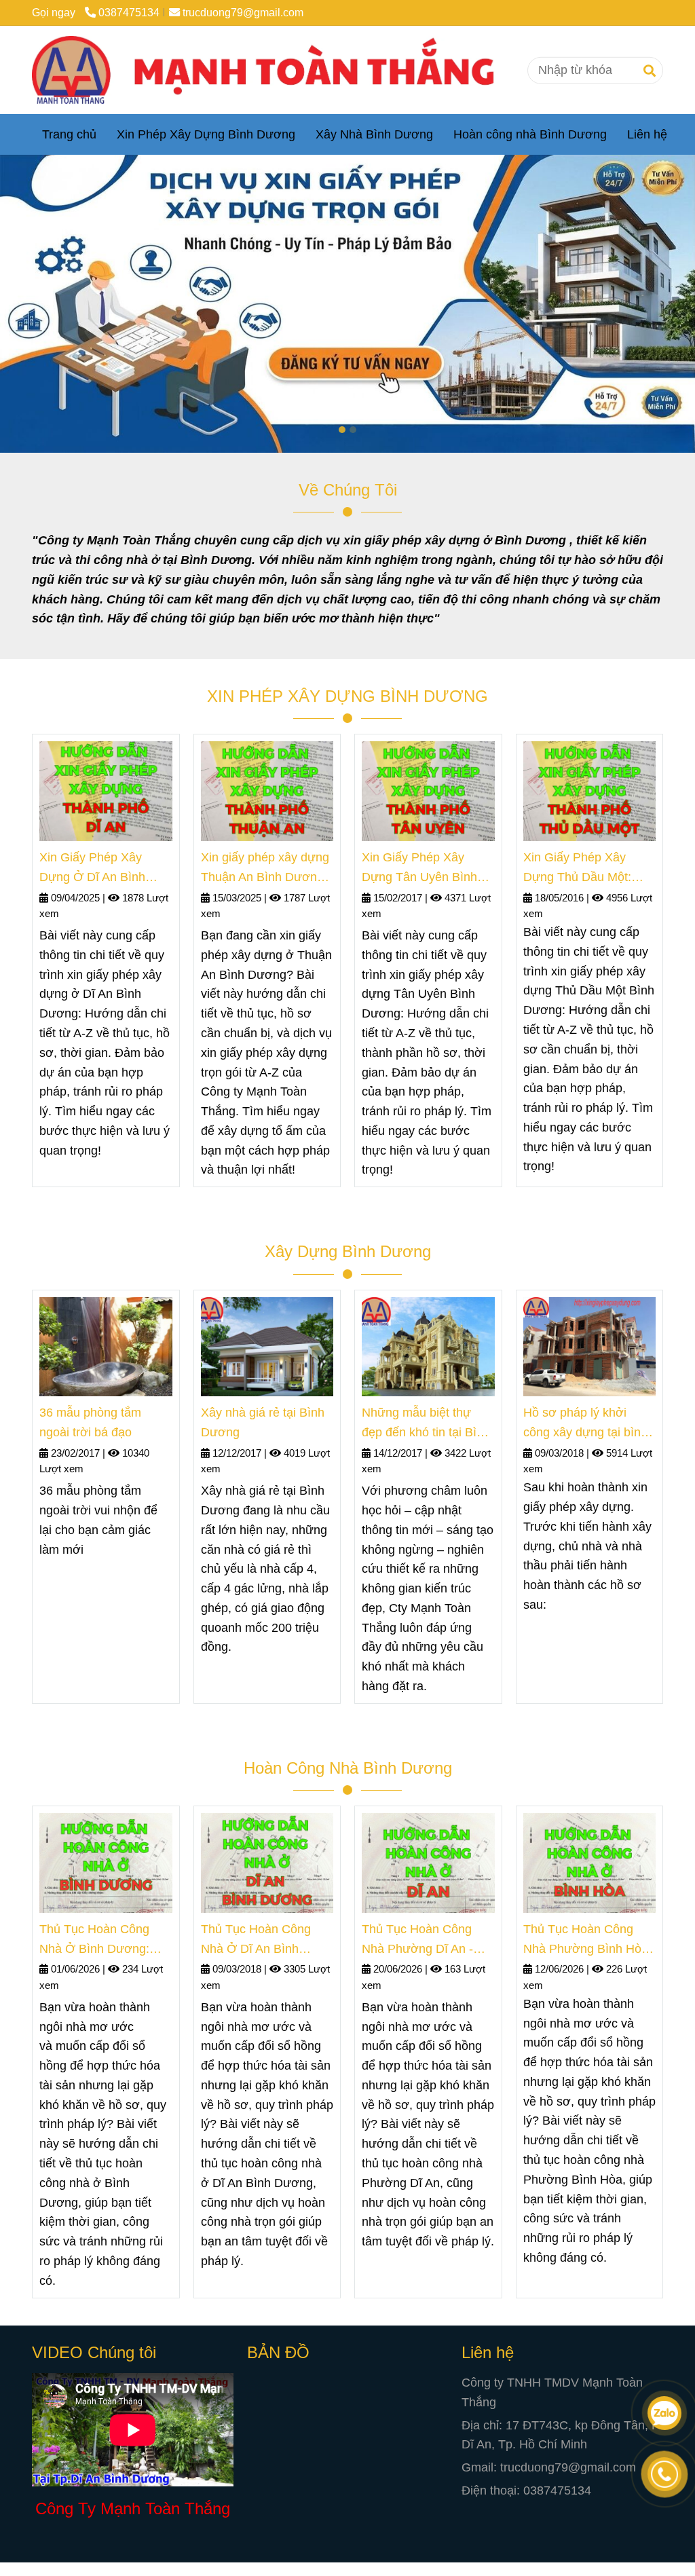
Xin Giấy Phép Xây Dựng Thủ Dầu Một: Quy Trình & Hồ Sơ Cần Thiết (588, 869)
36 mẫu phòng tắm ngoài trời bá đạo (90, 1422)
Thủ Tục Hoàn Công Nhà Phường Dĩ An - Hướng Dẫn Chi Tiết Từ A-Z (426, 1941)
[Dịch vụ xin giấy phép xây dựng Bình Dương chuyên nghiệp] (274, 70)
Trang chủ (69, 134)
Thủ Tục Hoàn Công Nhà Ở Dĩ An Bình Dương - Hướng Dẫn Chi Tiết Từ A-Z (258, 1941)
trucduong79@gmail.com (243, 12)
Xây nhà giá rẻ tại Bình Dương (263, 1422)
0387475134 (129, 12)
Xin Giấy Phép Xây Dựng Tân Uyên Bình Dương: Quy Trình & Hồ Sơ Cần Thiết (427, 869)
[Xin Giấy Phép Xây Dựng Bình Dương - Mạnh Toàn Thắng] (106, 791)
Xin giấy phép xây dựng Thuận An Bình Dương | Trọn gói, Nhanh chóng (266, 869)
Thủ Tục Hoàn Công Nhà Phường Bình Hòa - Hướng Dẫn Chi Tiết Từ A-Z (589, 1941)
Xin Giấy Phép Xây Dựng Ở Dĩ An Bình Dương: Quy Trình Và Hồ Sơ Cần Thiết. (98, 869)
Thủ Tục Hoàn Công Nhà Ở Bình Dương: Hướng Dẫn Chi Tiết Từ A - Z (104, 1941)
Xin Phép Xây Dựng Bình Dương (206, 134)
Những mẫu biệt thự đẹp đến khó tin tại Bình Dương (426, 1424)
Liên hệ (647, 134)
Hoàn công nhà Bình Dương (530, 134)
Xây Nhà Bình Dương (374, 134)
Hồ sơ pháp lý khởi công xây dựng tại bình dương (585, 1424)
